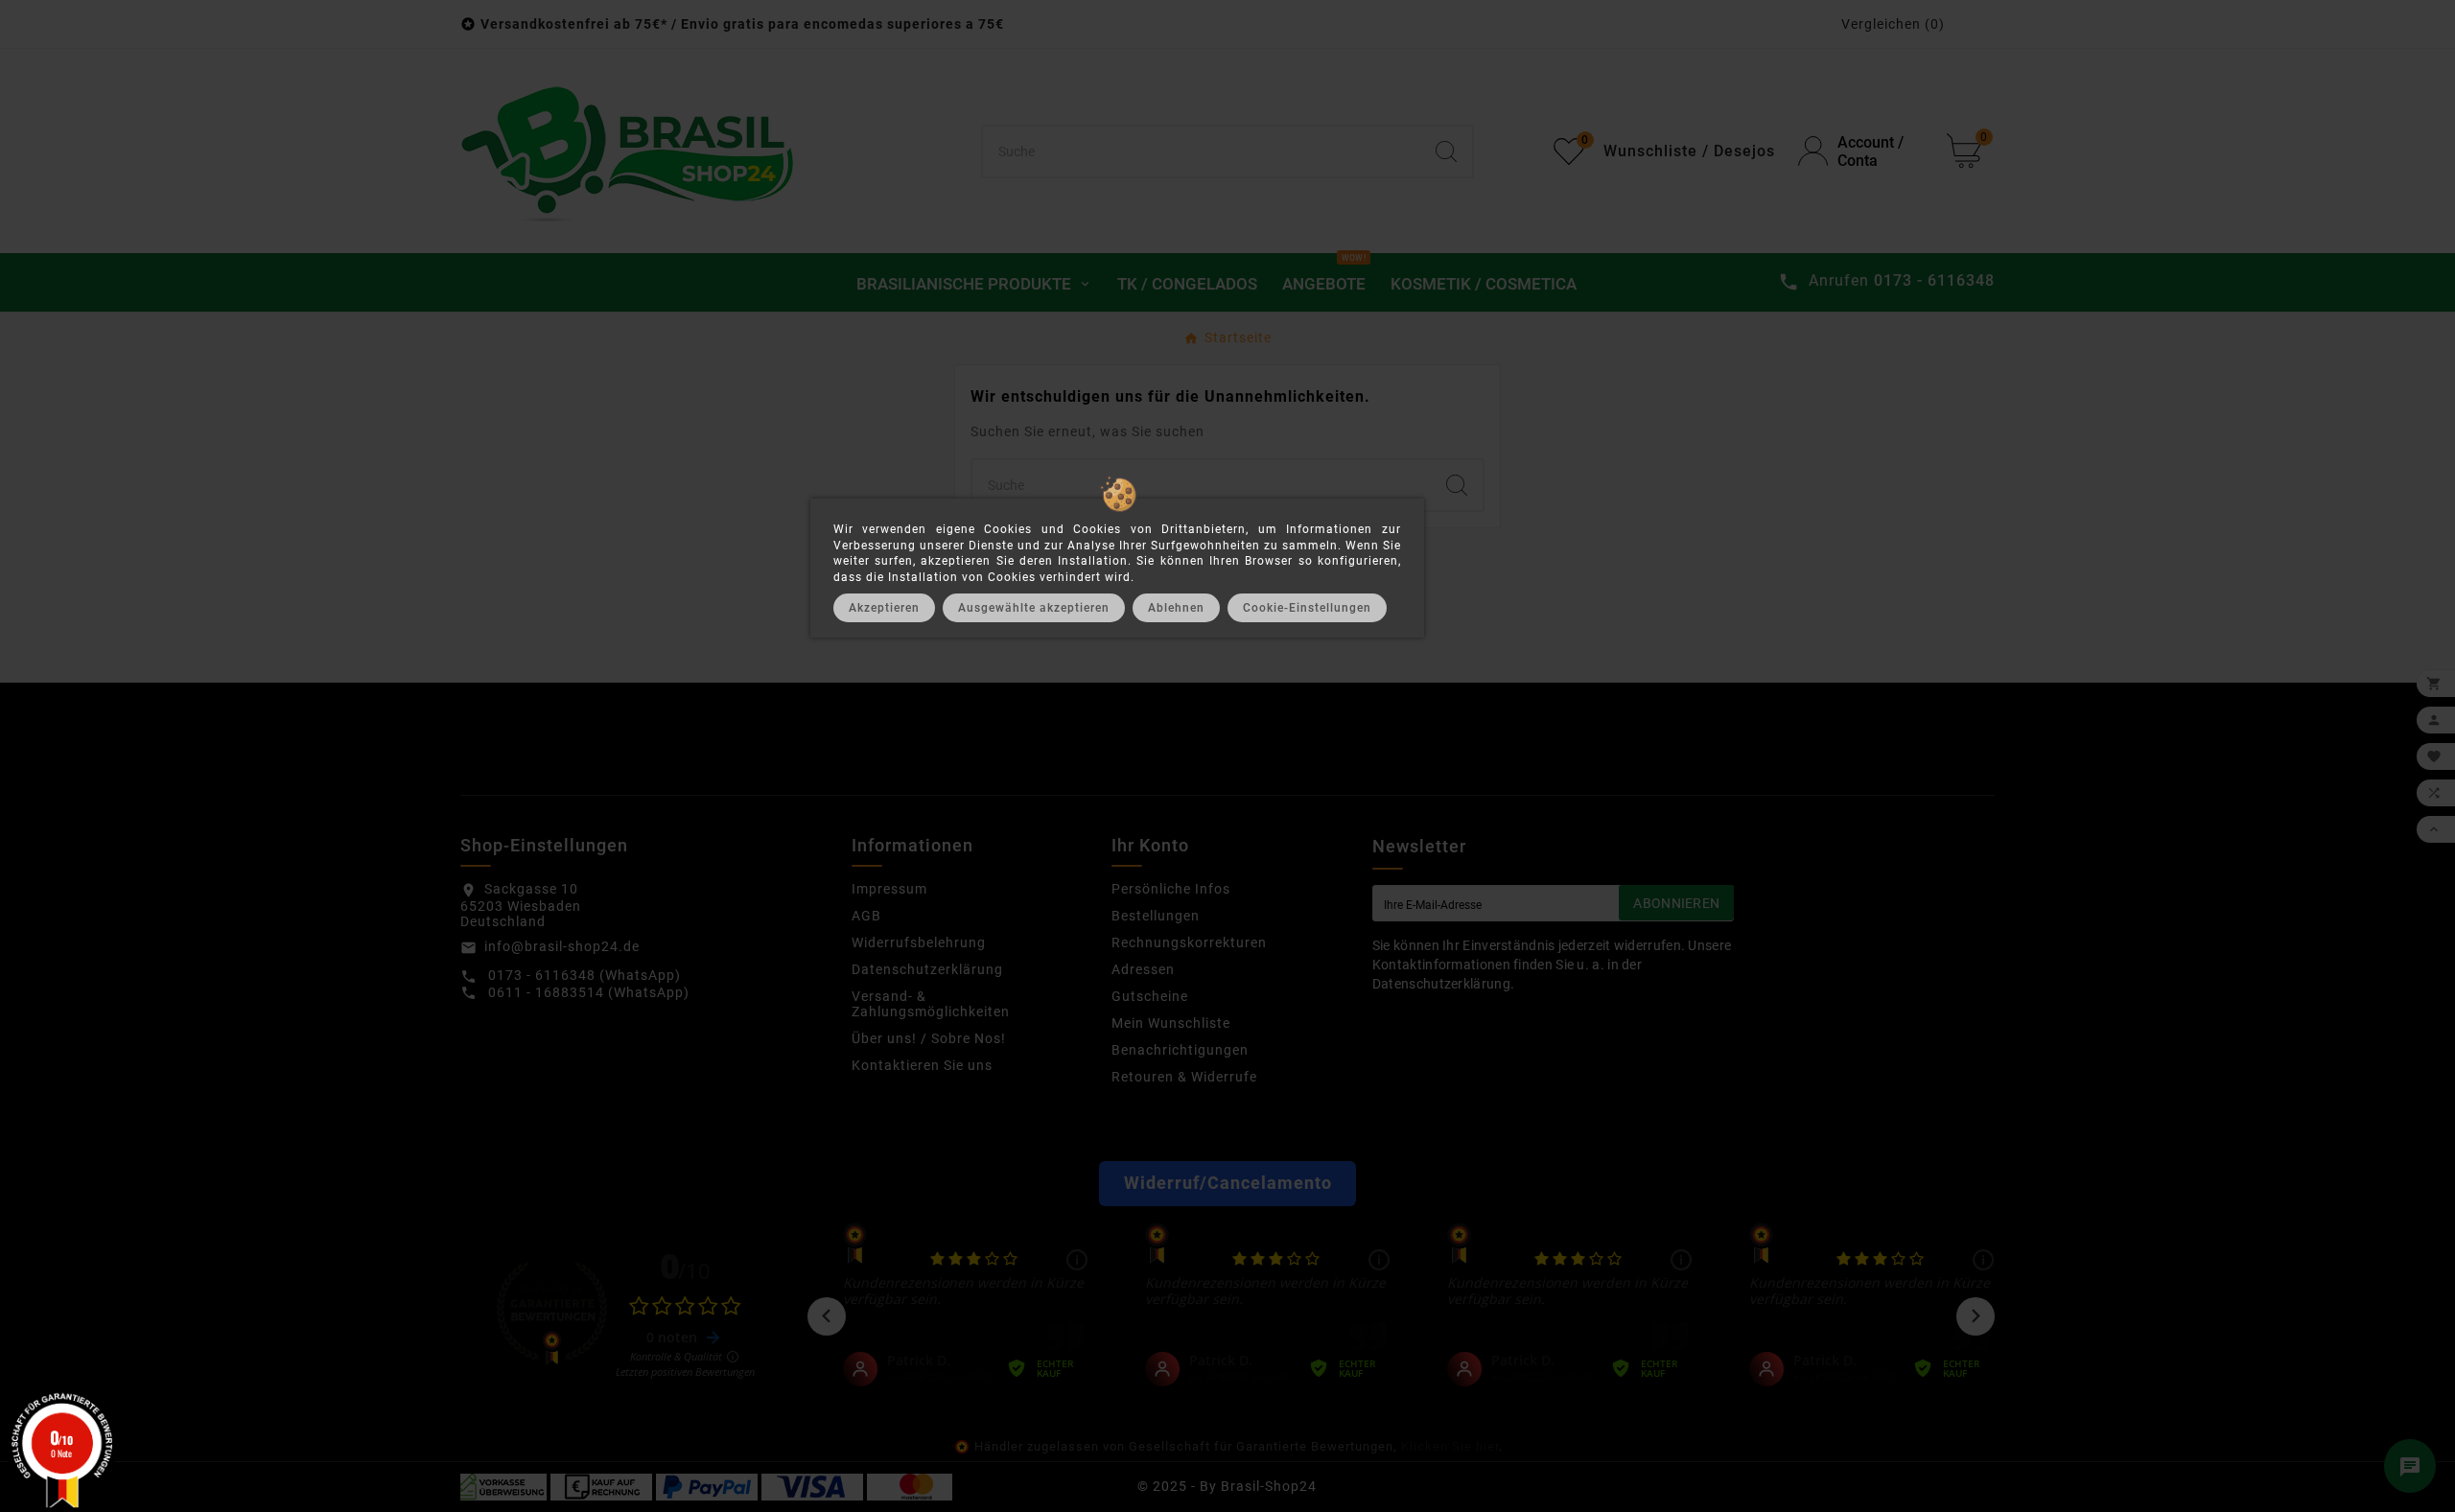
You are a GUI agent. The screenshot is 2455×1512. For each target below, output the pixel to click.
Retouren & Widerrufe (1184, 1077)
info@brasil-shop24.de (562, 946)
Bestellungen (1156, 916)
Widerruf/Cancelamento (1228, 1183)
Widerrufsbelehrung (919, 942)
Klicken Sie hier (1450, 1446)
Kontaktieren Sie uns (922, 1065)
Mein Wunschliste (1171, 1023)
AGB (866, 916)
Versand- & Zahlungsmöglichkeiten (931, 1004)
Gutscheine (1150, 996)
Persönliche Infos (1171, 889)
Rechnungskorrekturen (1189, 942)
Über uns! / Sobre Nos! (929, 1038)
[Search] (1446, 151)
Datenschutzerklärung (927, 969)
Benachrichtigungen (1180, 1050)
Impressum (889, 889)
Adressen (1143, 969)
